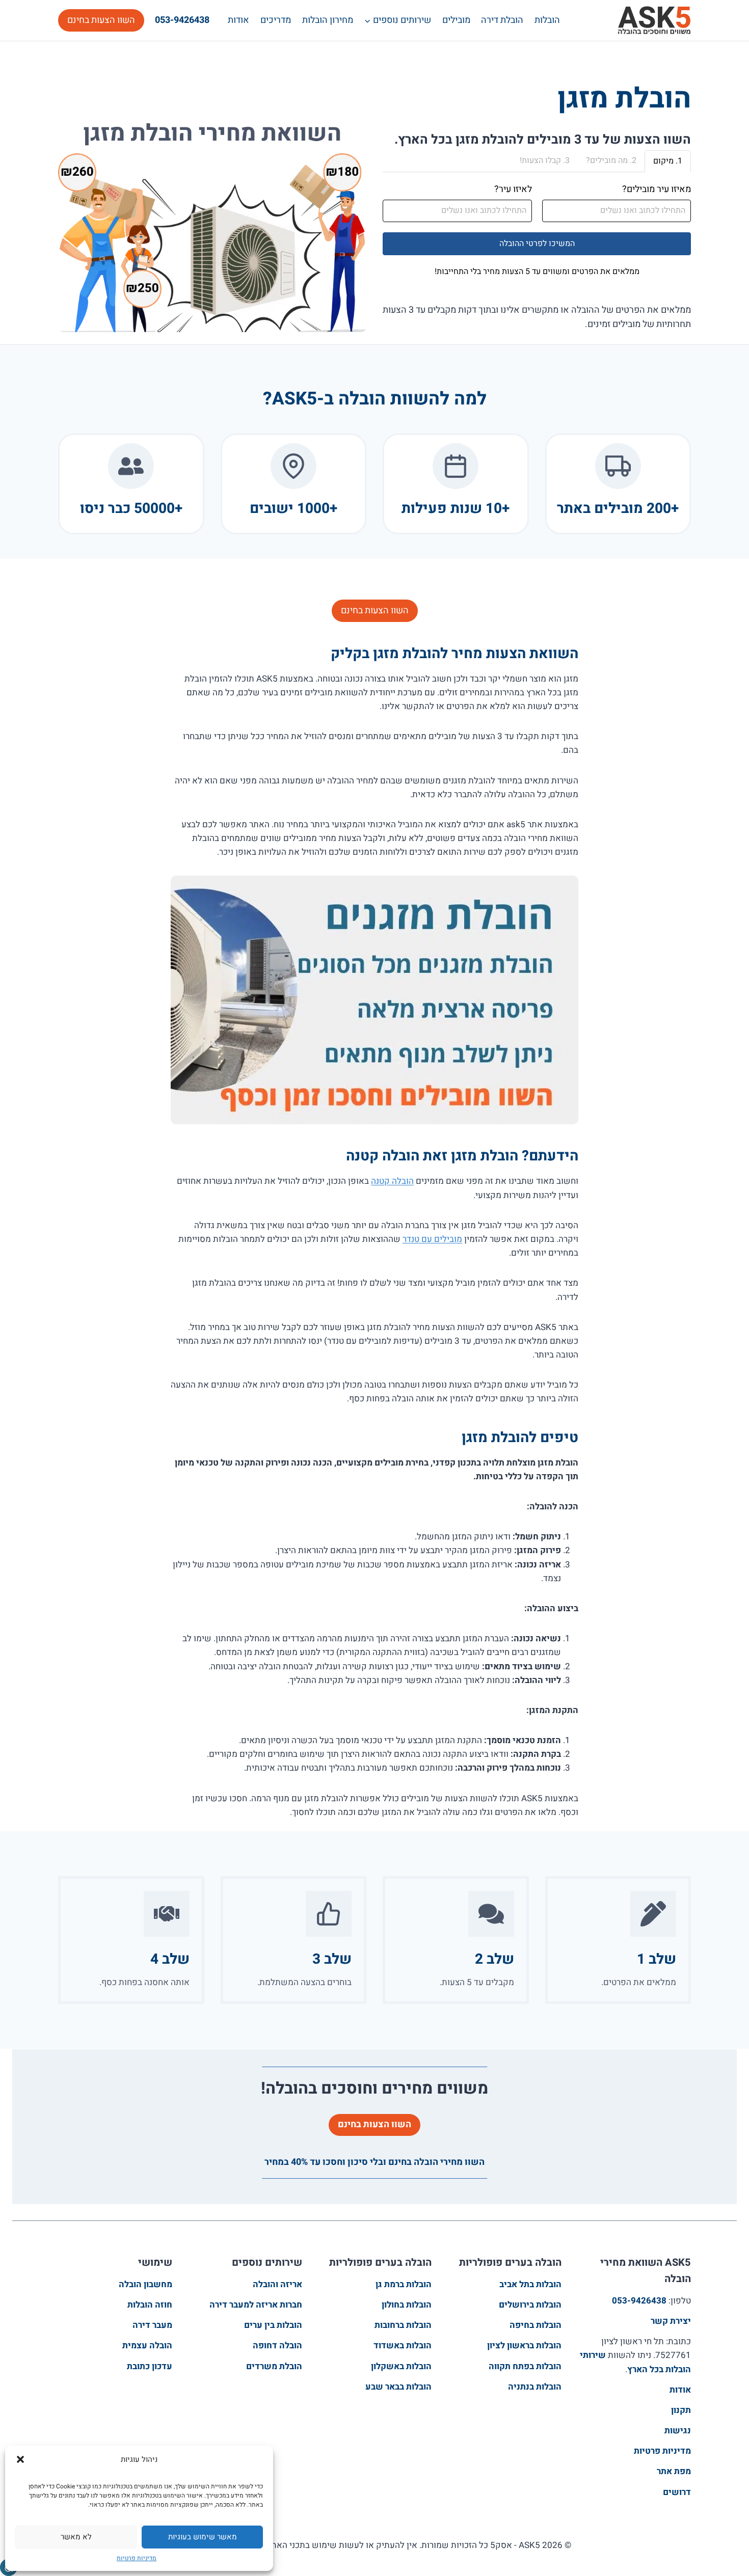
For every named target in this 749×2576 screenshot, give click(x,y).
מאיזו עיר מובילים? (657, 189)
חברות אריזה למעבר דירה (256, 2305)
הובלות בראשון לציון (524, 2345)
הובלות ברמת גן (404, 2284)
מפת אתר (674, 2471)
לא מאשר (76, 2537)
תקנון (681, 2410)
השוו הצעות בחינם (101, 20)
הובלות (547, 20)
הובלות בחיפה (536, 2325)
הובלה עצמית (147, 2345)
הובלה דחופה (277, 2345)
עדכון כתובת (150, 2366)
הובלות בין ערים (273, 2325)
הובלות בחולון (407, 2305)
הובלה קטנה (392, 1181)
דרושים (677, 2492)
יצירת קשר (671, 2321)
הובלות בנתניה (535, 2387)
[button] (20, 2459)
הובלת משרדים (274, 2366)
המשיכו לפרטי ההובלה (537, 243)
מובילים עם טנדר (432, 1239)
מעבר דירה (152, 2325)
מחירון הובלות (328, 20)
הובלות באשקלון (401, 2366)
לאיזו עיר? (513, 189)
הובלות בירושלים (530, 2305)
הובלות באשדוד (403, 2345)
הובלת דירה (502, 20)
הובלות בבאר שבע (398, 2387)
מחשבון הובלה (145, 2284)
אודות (238, 20)
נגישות (678, 2431)
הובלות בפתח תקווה (525, 2366)
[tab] (668, 161)
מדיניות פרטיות (137, 2558)
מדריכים (276, 20)
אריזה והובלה (277, 2284)
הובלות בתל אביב (530, 2284)
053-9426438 (182, 20)
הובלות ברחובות (403, 2325)
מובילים (456, 20)
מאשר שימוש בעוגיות (203, 2537)
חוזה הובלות (150, 2305)
